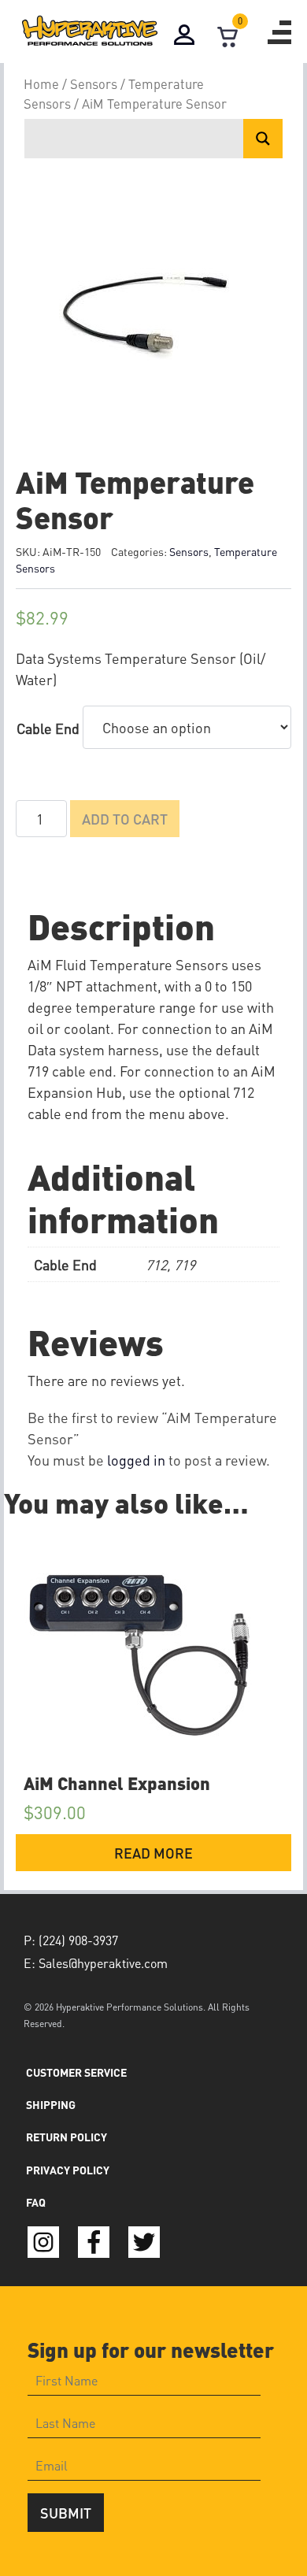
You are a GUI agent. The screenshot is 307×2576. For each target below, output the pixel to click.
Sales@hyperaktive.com (103, 1963)
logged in (136, 1460)
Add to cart (125, 819)
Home (41, 84)
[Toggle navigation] (279, 32)
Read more (153, 1853)
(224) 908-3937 (78, 1940)
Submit (66, 2513)
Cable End (48, 728)
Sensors (94, 84)
